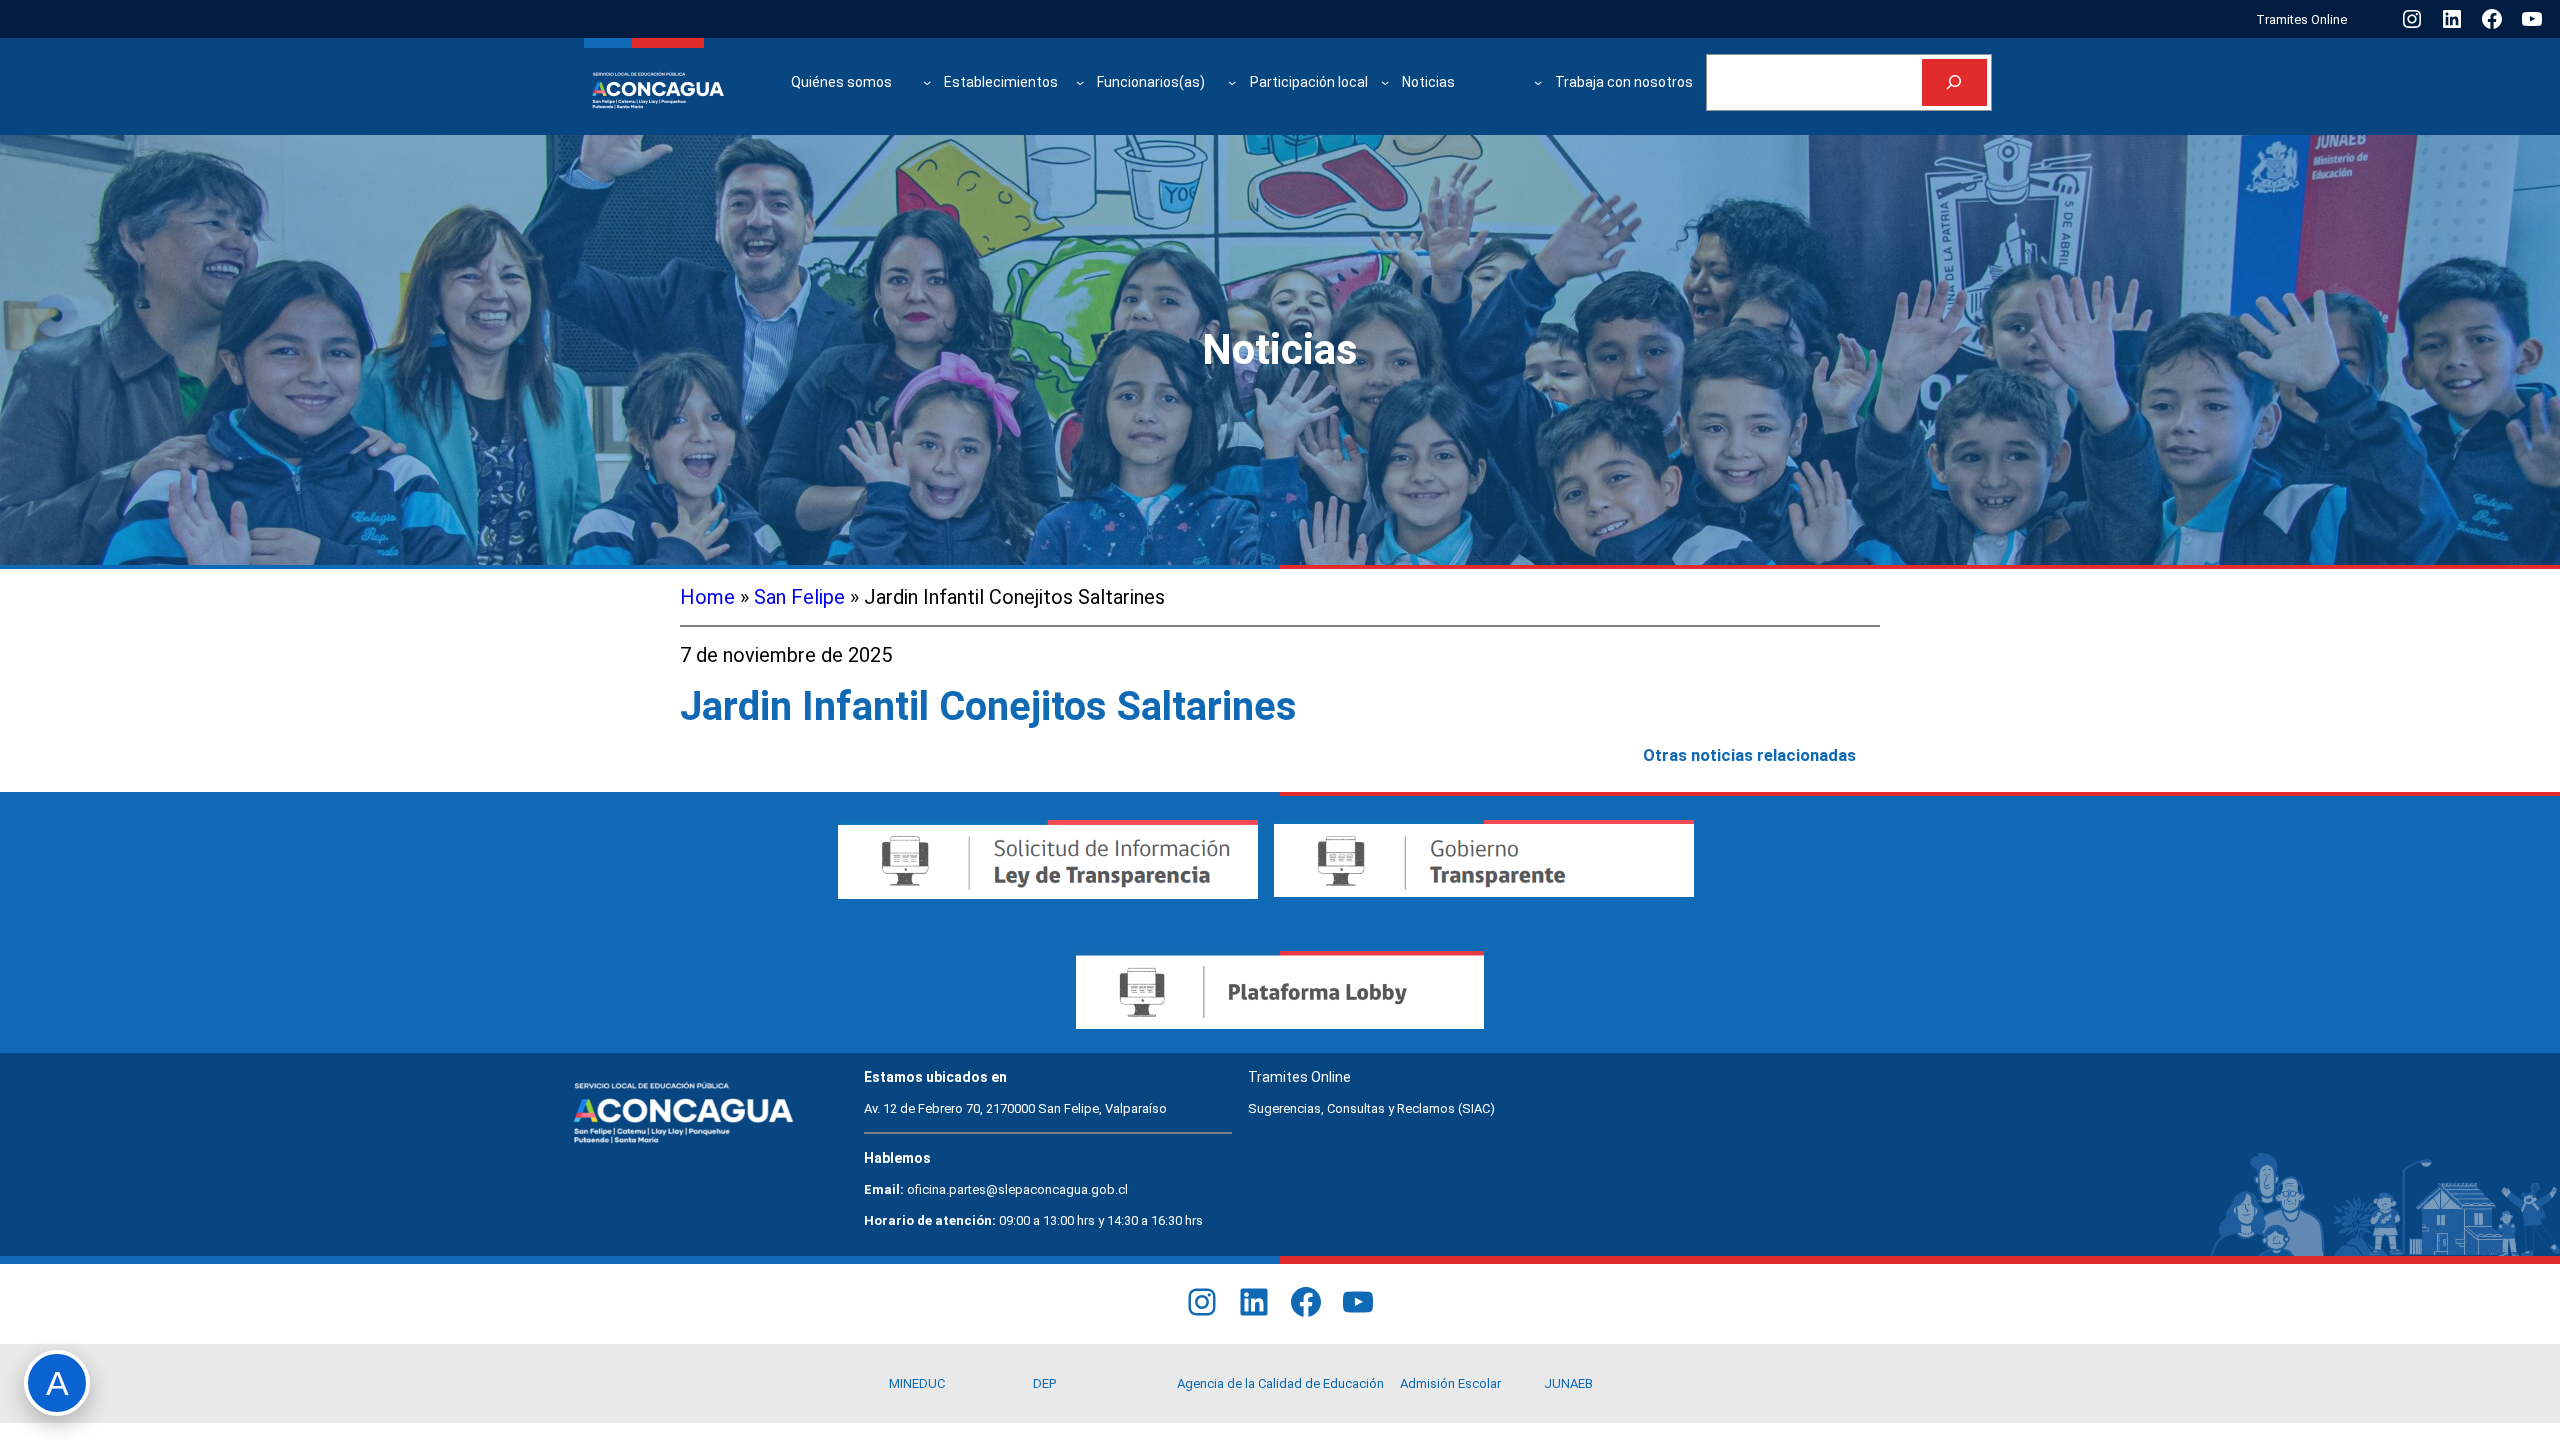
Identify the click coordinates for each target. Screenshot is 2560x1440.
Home (707, 597)
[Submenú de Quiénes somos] (927, 82)
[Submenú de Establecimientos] (1080, 82)
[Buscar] (1954, 82)
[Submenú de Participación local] (1385, 82)
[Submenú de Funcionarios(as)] (1232, 82)
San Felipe (799, 597)
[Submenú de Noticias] (1538, 82)
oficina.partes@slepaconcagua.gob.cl (1017, 1189)
